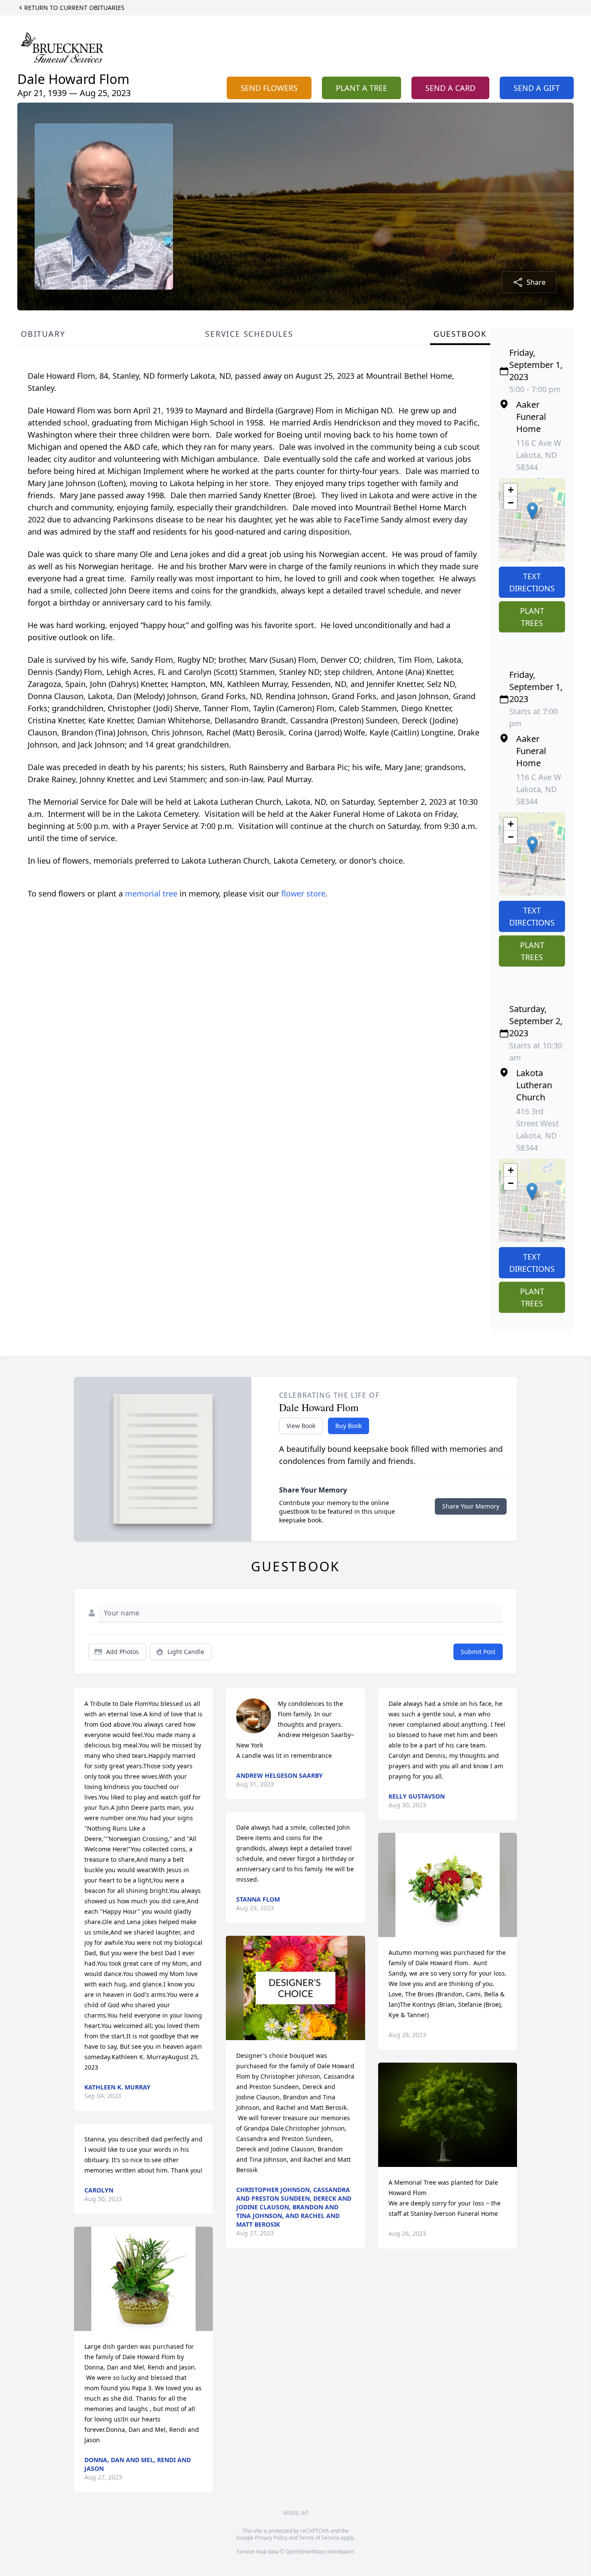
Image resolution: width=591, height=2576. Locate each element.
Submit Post (478, 1652)
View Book (301, 1426)
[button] (532, 511)
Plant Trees (532, 617)
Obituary (43, 334)
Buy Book (348, 1426)
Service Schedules (249, 334)
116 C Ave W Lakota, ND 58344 (539, 455)
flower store (303, 893)
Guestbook (460, 334)
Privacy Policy (271, 2538)
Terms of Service (319, 2538)
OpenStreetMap (305, 2552)
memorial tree (151, 893)
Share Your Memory (471, 1506)
